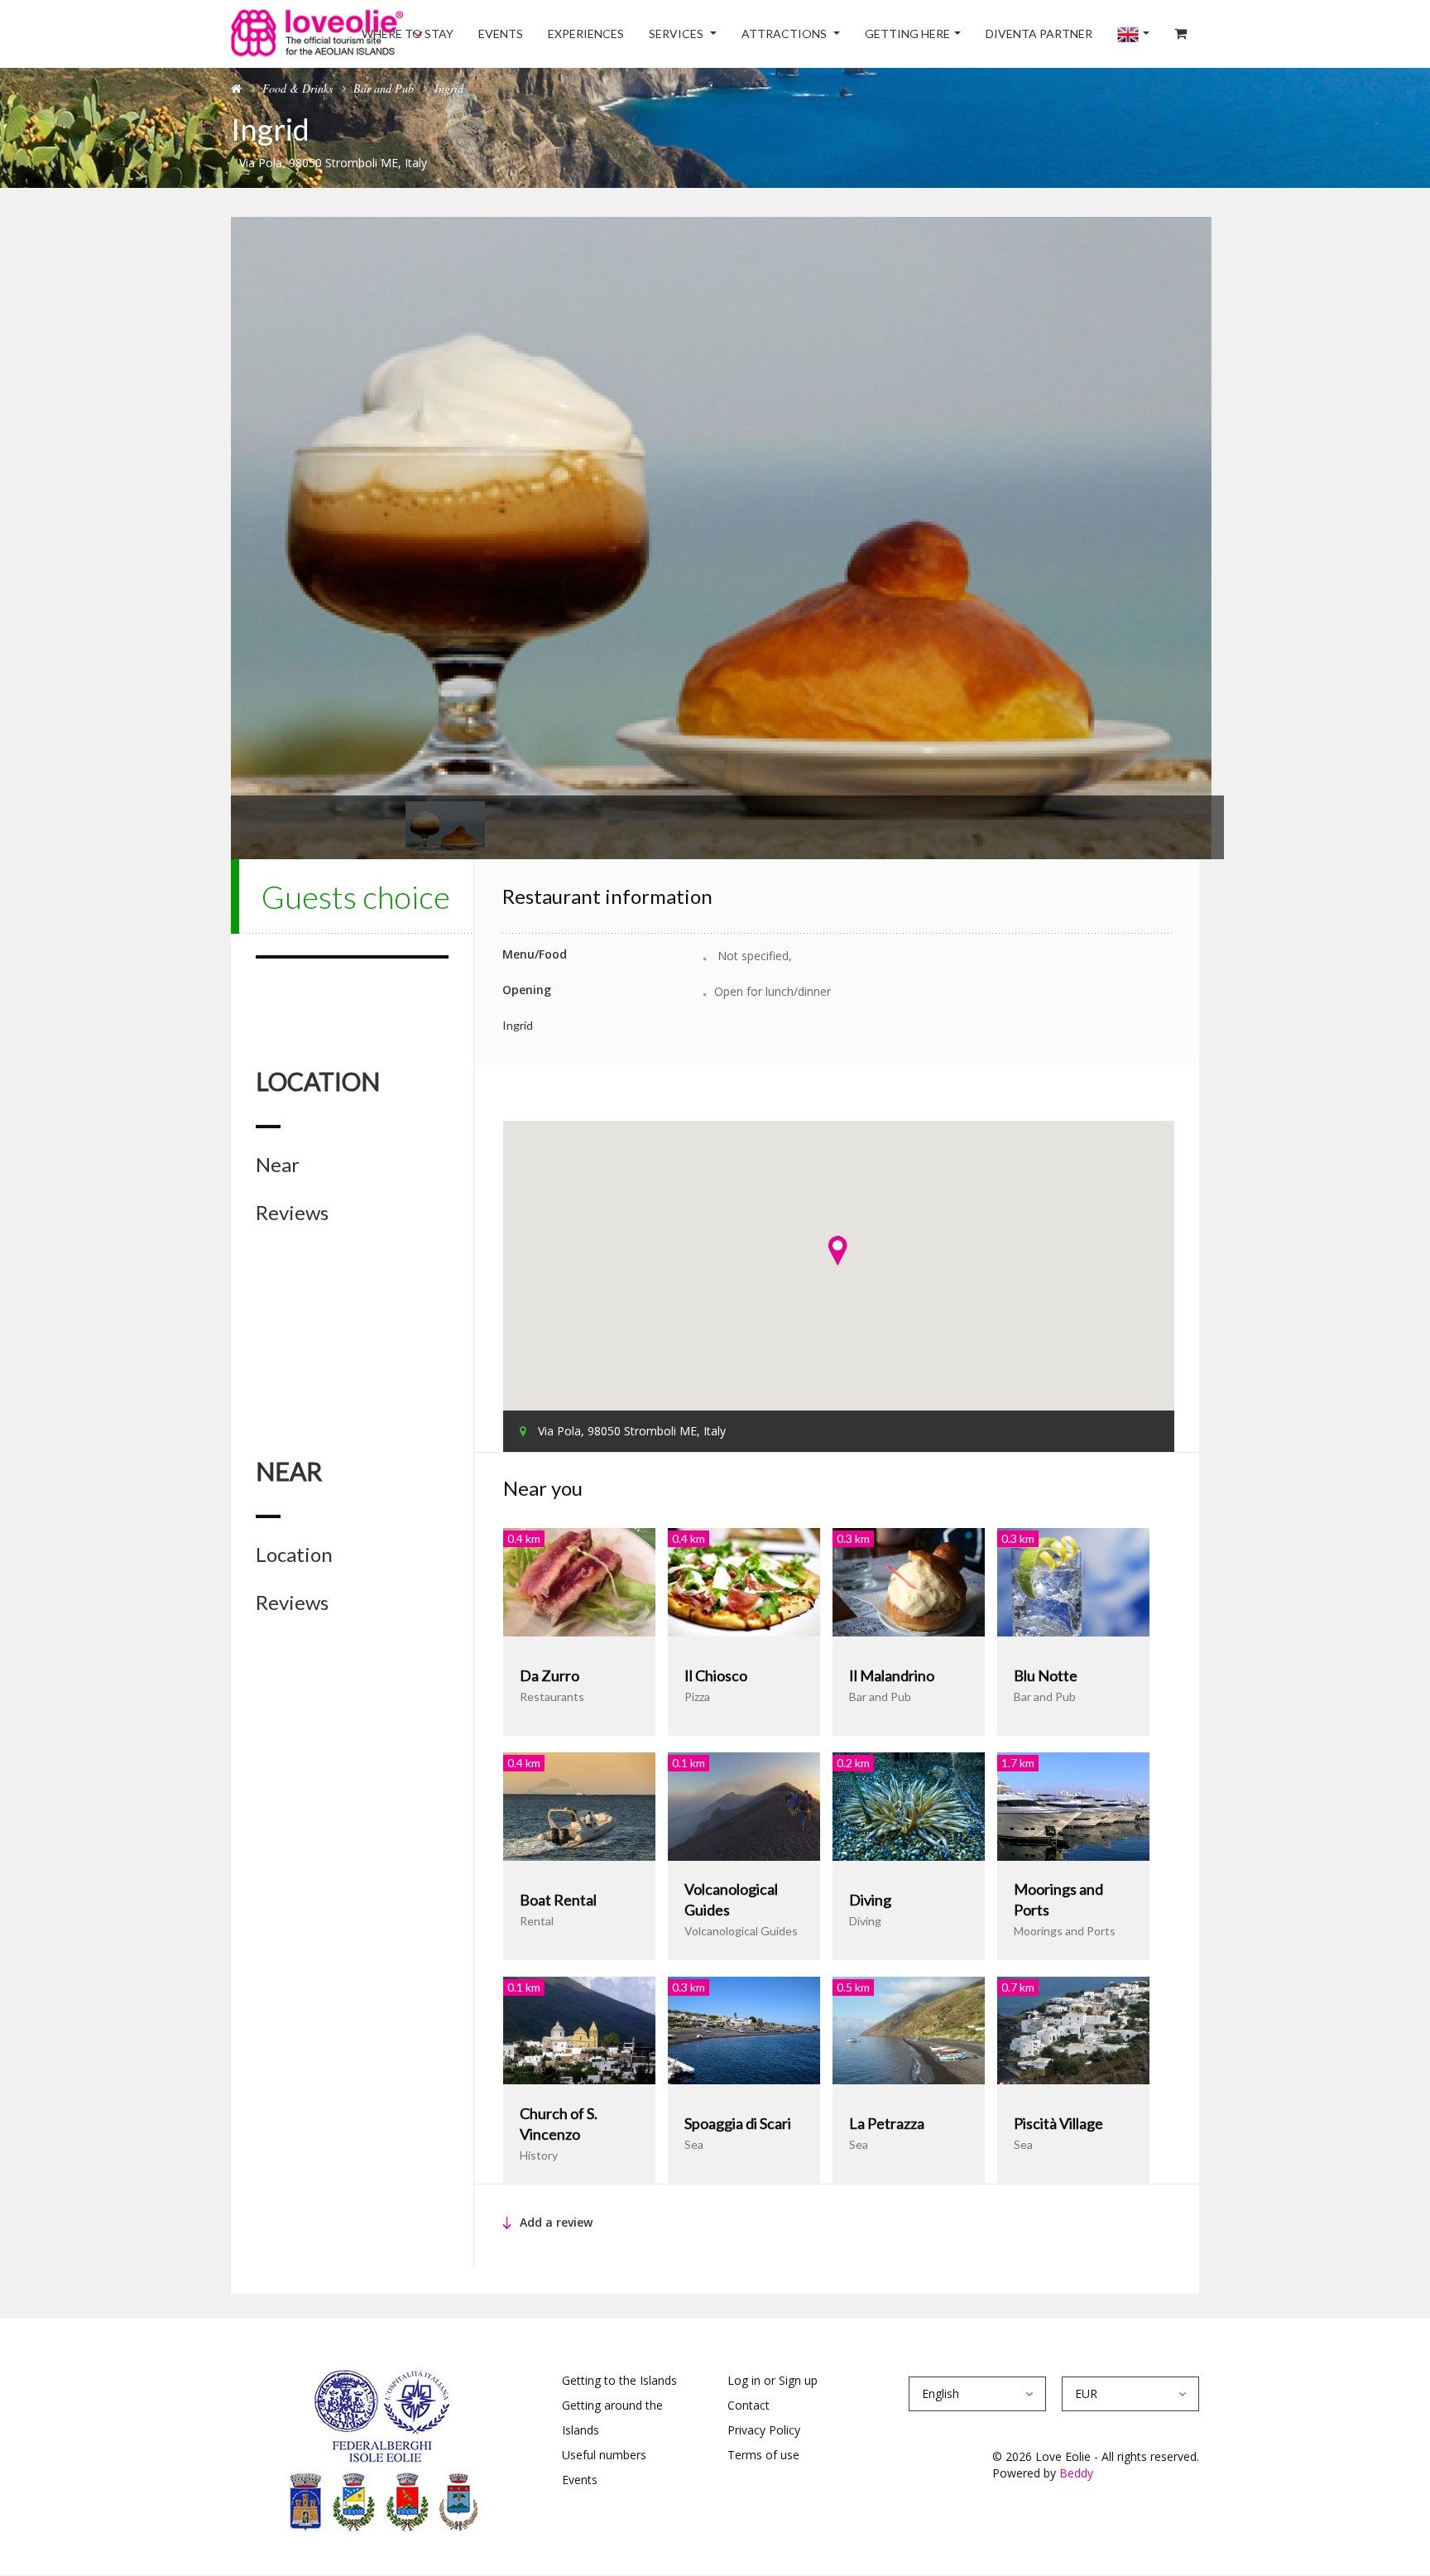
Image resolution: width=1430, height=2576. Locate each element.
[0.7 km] (1073, 2029)
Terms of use (763, 2455)
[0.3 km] (909, 1581)
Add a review (556, 2222)
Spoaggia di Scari (738, 2123)
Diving (870, 1900)
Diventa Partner (1068, 34)
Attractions (837, 34)
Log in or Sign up (773, 2380)
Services (741, 34)
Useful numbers (604, 2455)
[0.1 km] (744, 1805)
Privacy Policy (764, 2430)
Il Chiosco (716, 1675)
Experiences (661, 34)
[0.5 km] (909, 2029)
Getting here (948, 34)
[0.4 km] (579, 1581)
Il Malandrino (892, 1675)
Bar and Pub (384, 88)
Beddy (1076, 2473)
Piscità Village (1058, 2123)
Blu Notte (1046, 1675)
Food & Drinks (298, 88)
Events (588, 34)
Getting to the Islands (619, 2380)
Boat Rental (558, 1900)
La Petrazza (887, 2123)
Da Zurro (549, 1675)
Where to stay (506, 34)
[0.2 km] (909, 1805)
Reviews (292, 1213)
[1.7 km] (1073, 1805)
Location (294, 1555)
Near (278, 1165)
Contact (749, 2405)
